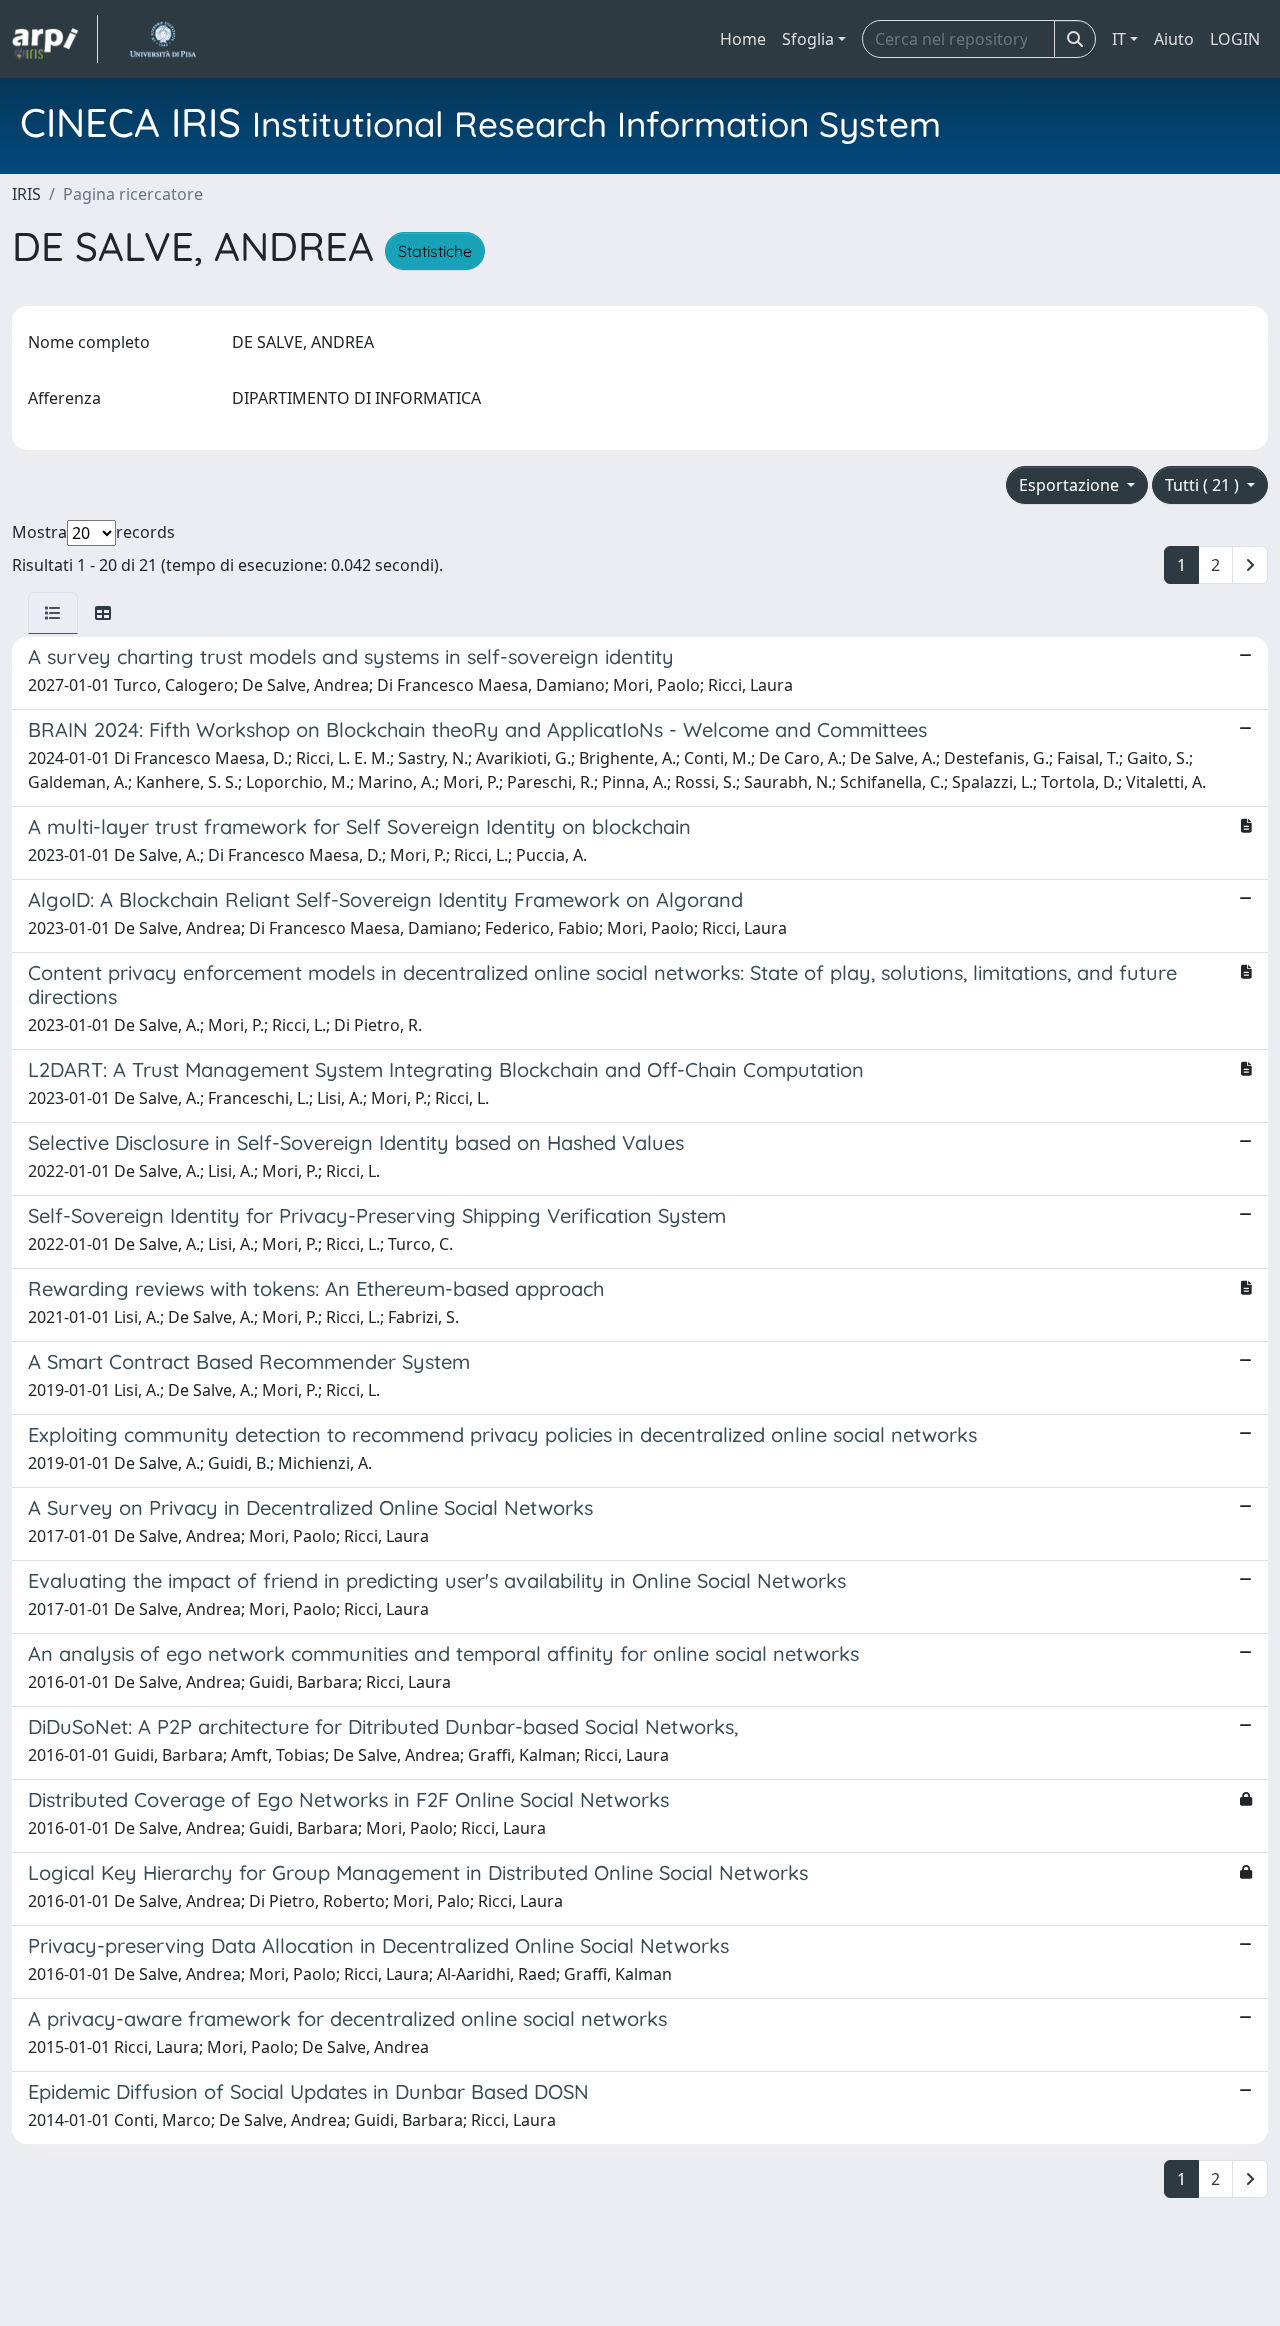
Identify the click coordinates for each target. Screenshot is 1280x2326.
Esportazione (1071, 485)
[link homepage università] (162, 39)
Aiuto (1174, 39)
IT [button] (1119, 39)
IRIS (26, 194)
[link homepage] (55, 39)
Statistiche (435, 251)
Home (743, 39)
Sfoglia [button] (808, 39)
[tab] (53, 613)
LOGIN (1235, 39)
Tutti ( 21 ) (1204, 485)
